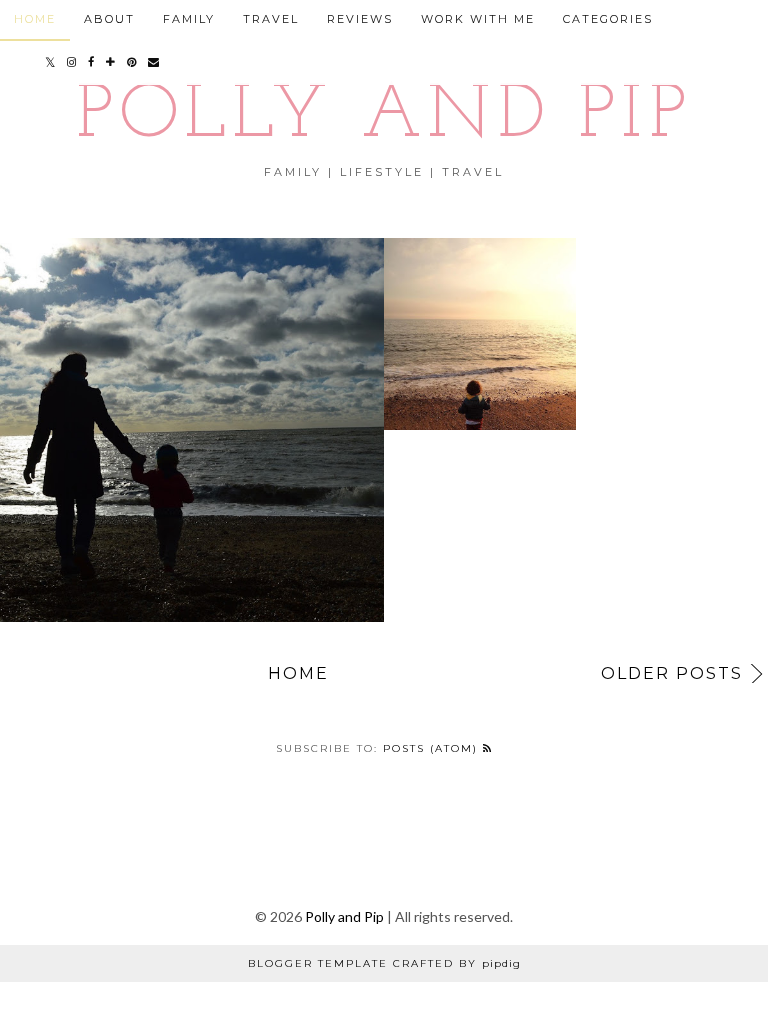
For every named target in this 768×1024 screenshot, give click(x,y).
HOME (35, 19)
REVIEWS (360, 19)
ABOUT (109, 19)
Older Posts (672, 673)
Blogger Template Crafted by (384, 963)
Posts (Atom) (433, 748)
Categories (608, 19)
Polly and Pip (384, 117)
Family (189, 19)
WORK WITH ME (478, 19)
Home (298, 673)
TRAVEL (271, 19)
